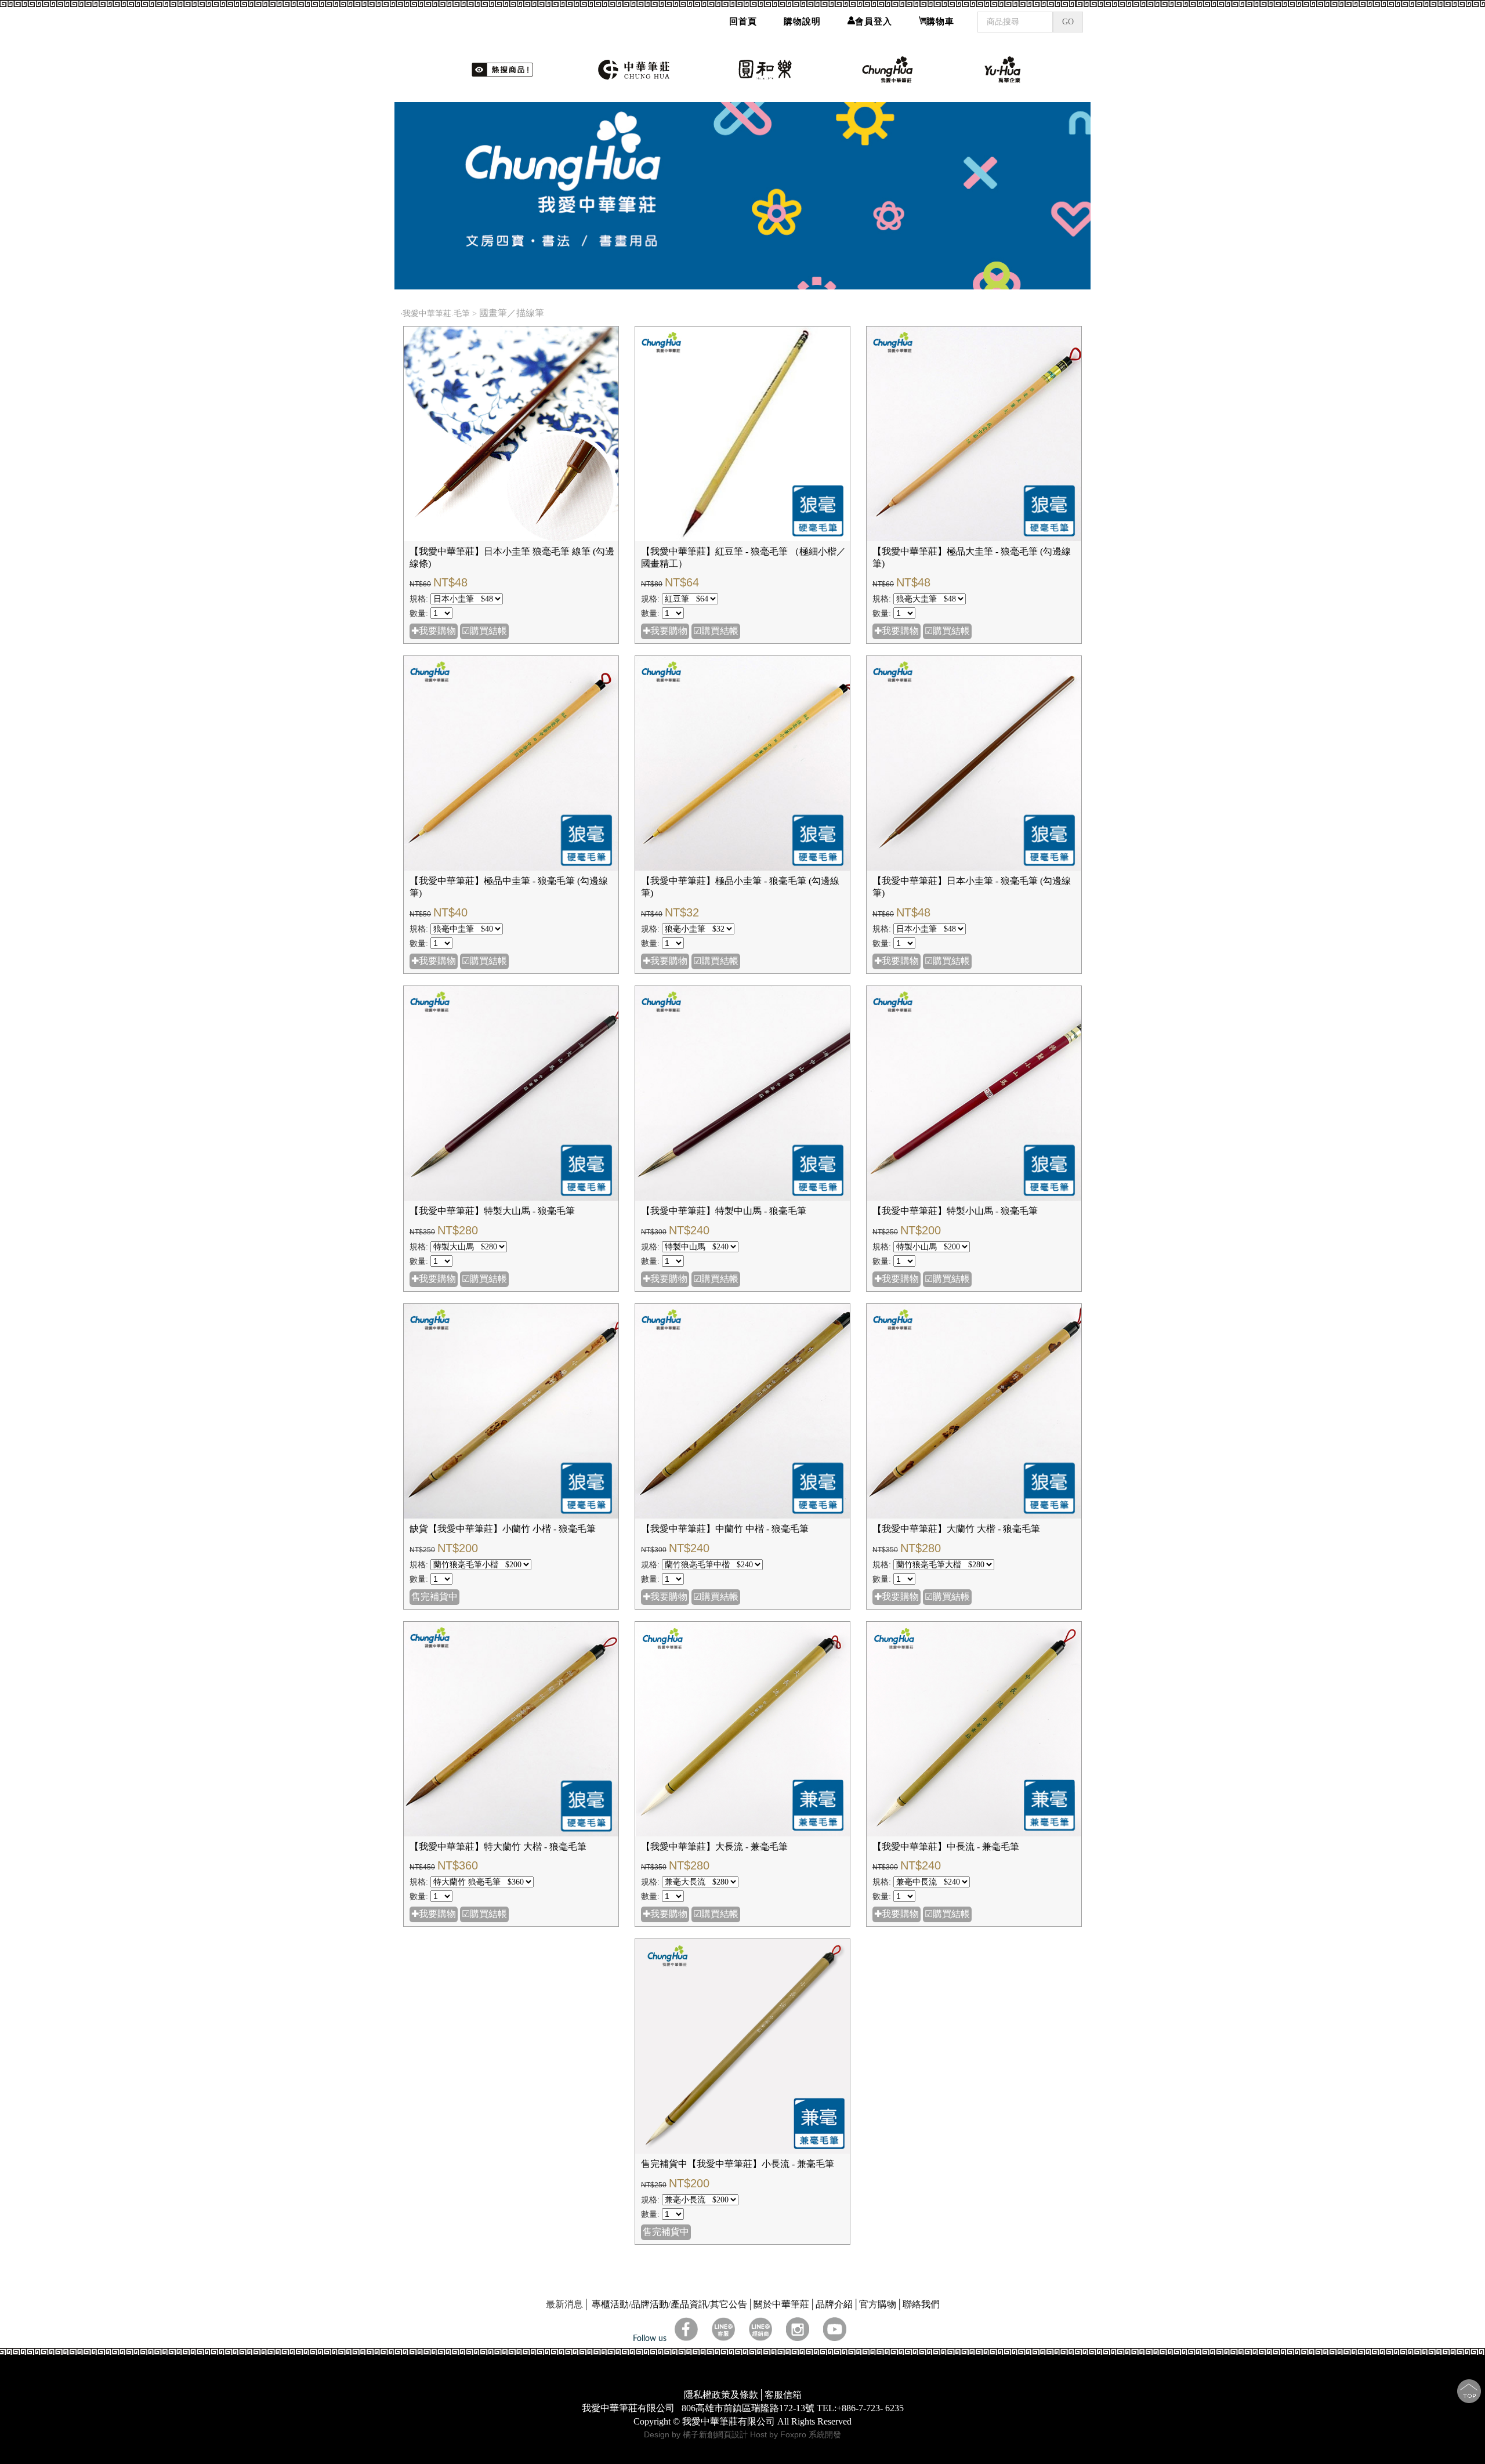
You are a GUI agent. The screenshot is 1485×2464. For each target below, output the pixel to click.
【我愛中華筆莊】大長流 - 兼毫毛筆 (714, 1847)
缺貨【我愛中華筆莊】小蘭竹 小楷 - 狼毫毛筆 (503, 1529)
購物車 (940, 21)
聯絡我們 (921, 2304)
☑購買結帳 (484, 631)
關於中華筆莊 (781, 2304)
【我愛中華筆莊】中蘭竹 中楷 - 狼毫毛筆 (725, 1529)
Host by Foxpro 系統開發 (796, 2434)
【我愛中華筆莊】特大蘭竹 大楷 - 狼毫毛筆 (498, 1847)
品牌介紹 (834, 2304)
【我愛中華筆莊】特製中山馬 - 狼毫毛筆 (724, 1211)
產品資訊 (689, 2304)
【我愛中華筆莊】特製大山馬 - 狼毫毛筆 (492, 1211)
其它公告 (729, 2304)
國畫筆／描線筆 (513, 313)
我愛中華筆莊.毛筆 (436, 314)
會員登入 (874, 21)
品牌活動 (650, 2304)
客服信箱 (783, 2395)
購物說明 (802, 21)
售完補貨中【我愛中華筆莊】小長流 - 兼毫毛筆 (738, 2164)
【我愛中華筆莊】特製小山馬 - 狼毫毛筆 (955, 1211)
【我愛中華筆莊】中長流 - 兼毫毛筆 (946, 1847)
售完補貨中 (434, 1597)
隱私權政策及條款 (721, 2395)
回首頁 (743, 21)
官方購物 (878, 2304)
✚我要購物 (434, 631)
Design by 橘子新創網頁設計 (697, 2434)
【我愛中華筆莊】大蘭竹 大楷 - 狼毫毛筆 (956, 1529)
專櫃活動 (610, 2304)
